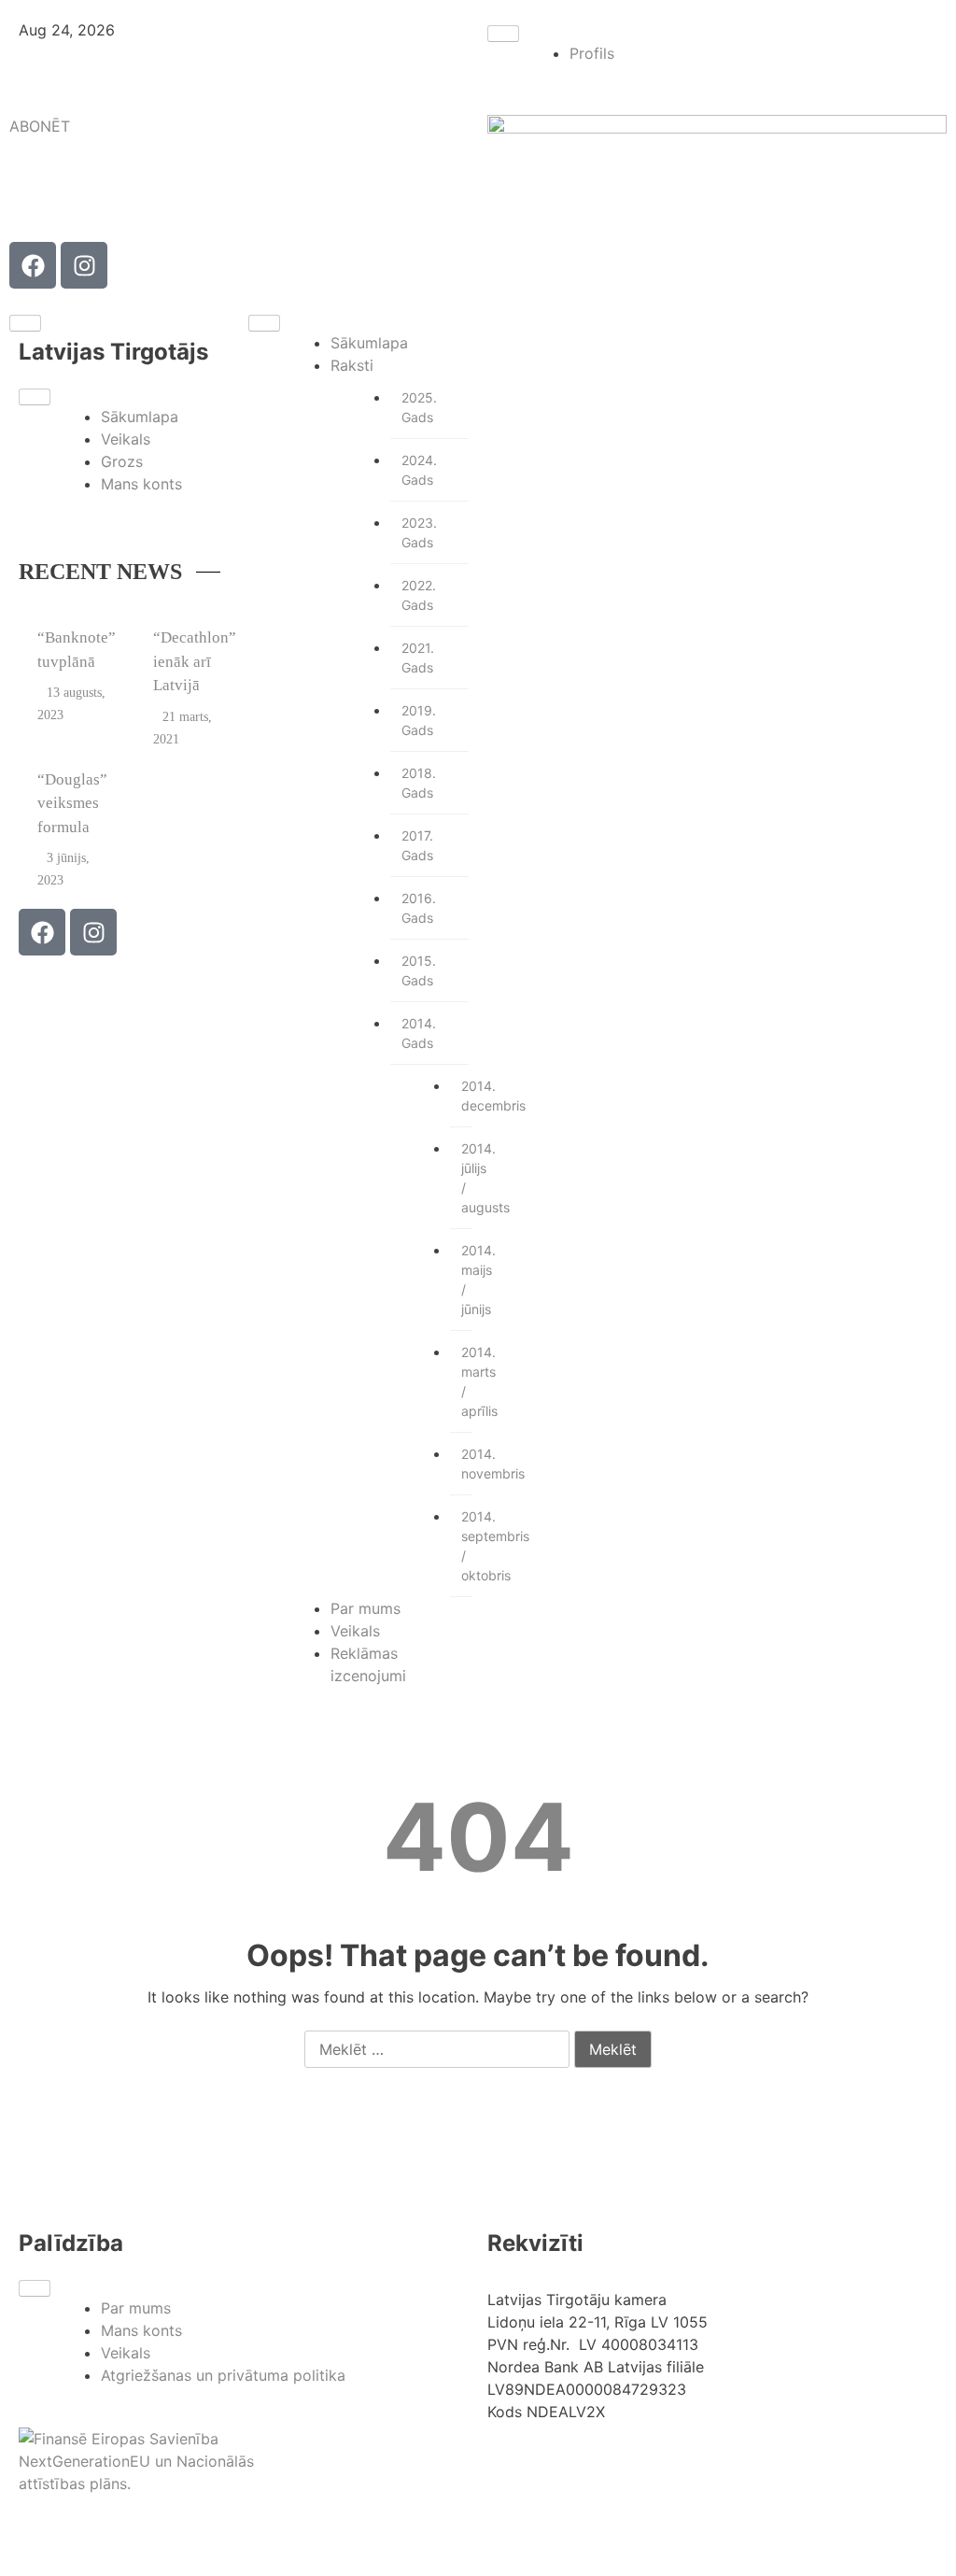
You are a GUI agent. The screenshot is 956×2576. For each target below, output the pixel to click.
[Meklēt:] (437, 2050)
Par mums (366, 1608)
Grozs (122, 461)
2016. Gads (419, 908)
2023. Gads (419, 532)
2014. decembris (467, 1096)
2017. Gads (417, 845)
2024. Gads (419, 470)
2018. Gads (419, 783)
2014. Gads (419, 1033)
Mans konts (141, 484)
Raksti (352, 365)
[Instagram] (84, 265)
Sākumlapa (140, 417)
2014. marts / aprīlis (467, 1381)
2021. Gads (418, 658)
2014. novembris (467, 1464)
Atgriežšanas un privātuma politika (223, 2375)
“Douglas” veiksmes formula (72, 803)
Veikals (126, 439)
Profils (592, 53)
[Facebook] (33, 265)
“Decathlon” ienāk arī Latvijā (195, 661)
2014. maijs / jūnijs (467, 1280)
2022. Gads (419, 595)
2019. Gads (419, 720)
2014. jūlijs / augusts (467, 1178)
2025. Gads (419, 407)
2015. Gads (419, 970)
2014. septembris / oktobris (467, 1546)
